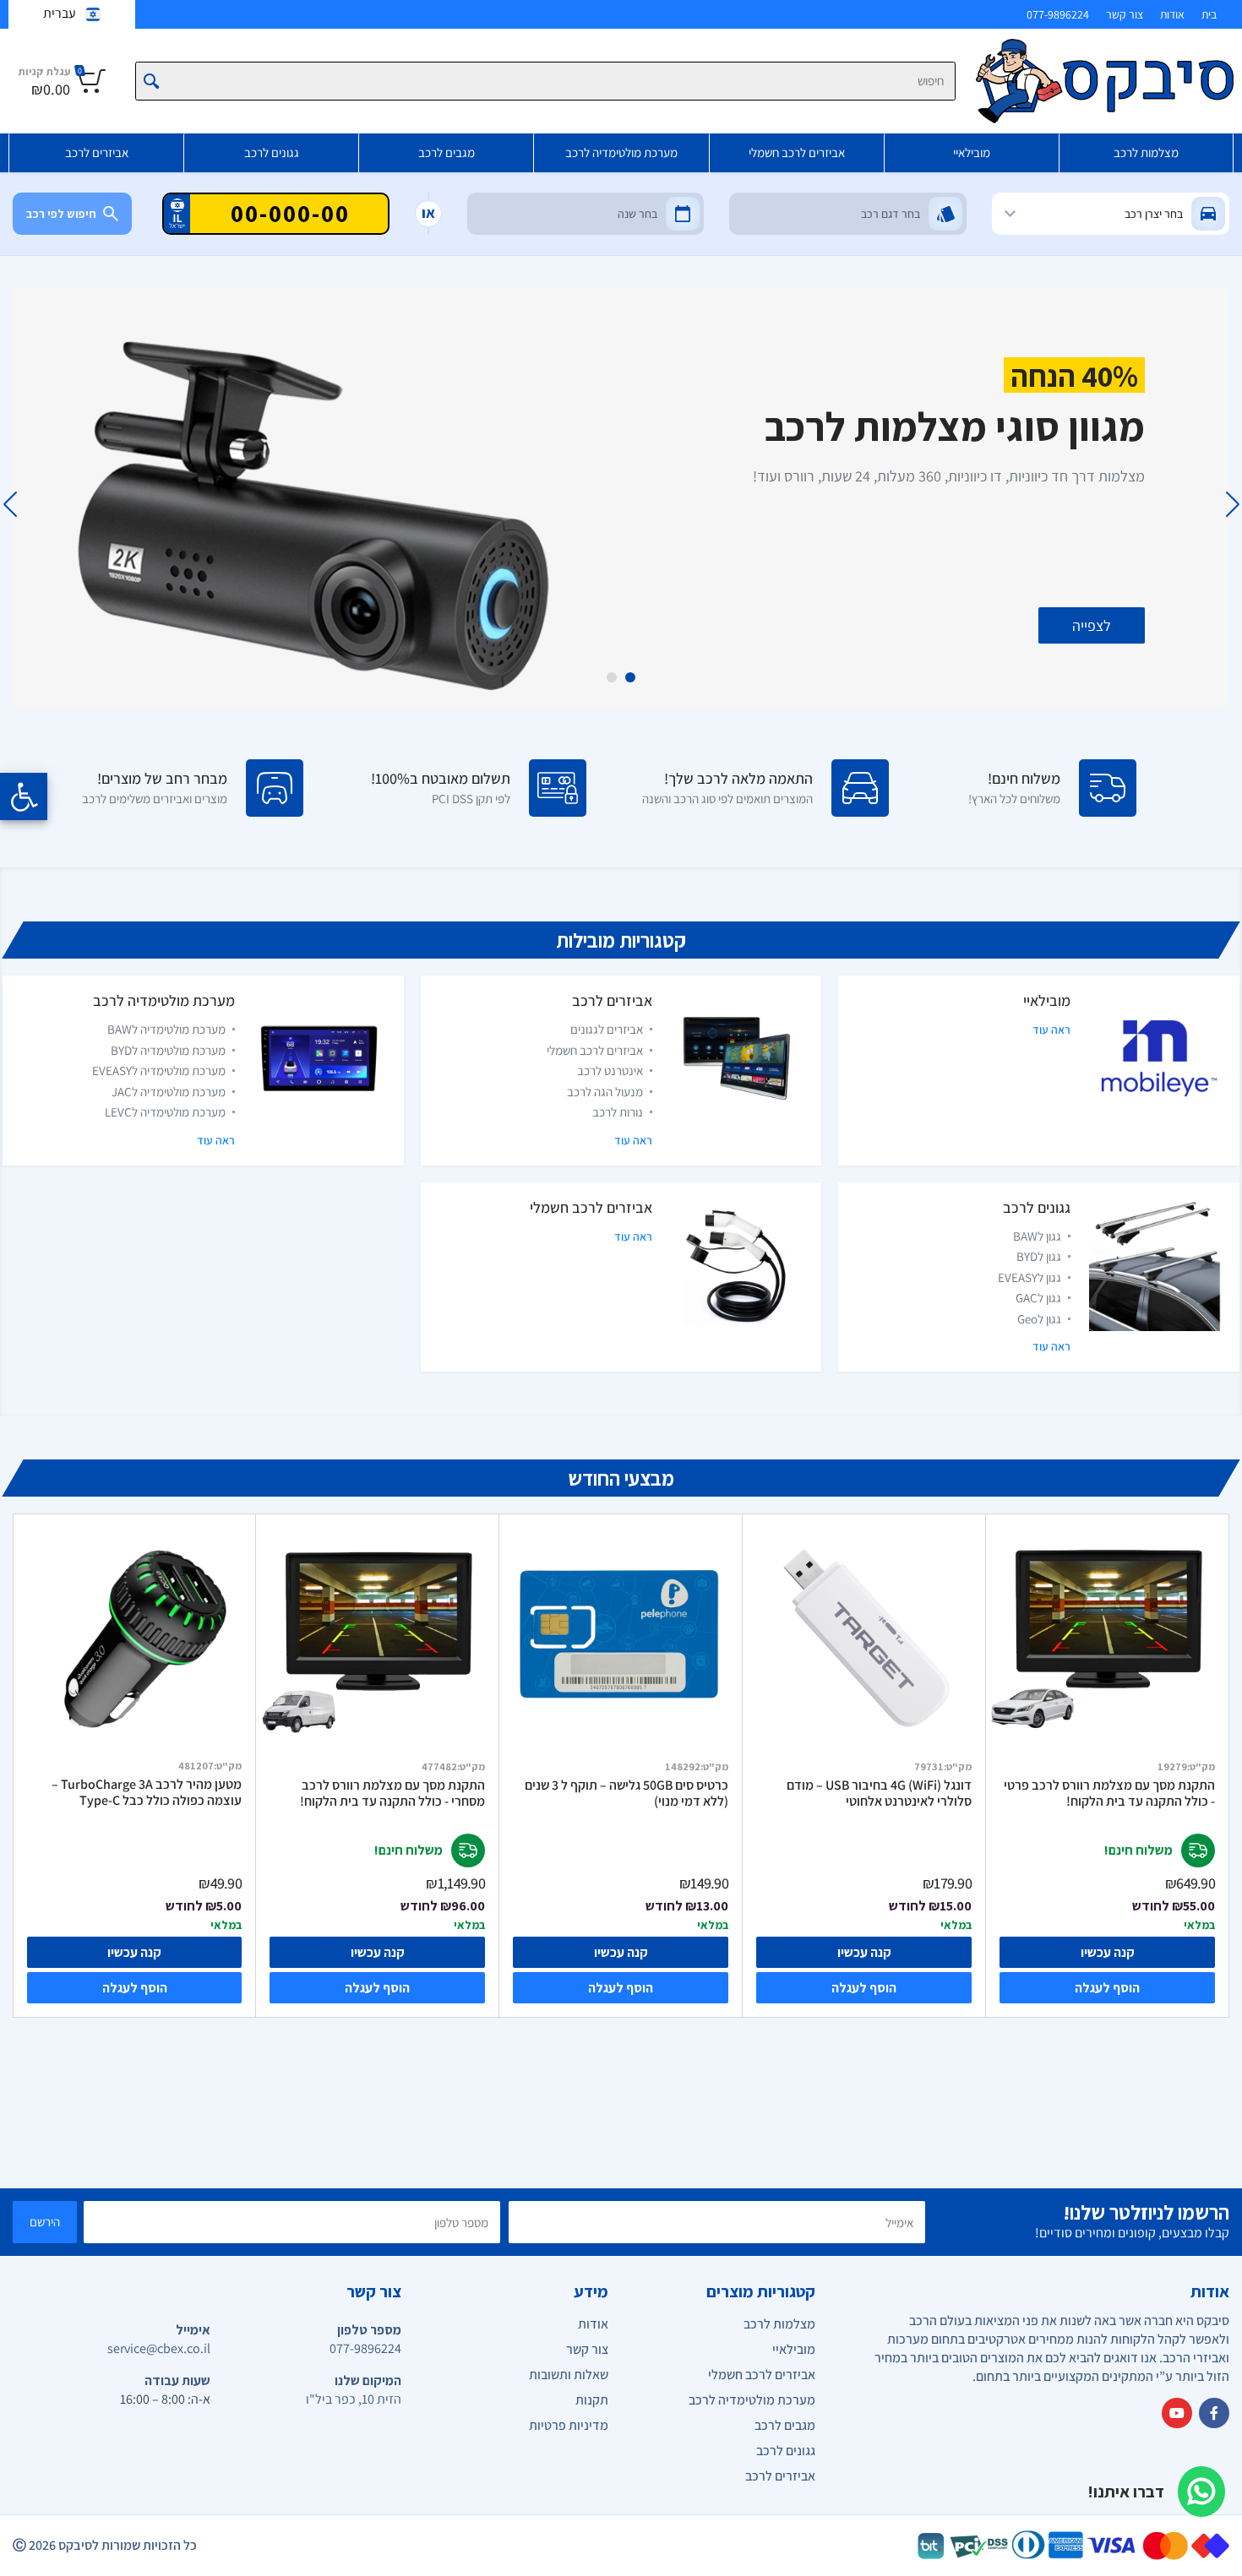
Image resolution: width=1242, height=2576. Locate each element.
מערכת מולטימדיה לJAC (169, 1092)
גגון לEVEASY (1030, 1277)
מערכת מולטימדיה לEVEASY (159, 1071)
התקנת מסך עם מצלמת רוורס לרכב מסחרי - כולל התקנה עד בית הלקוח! (392, 1793)
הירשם (45, 2222)
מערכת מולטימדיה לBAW (166, 1029)
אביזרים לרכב (97, 152)
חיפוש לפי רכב (61, 214)
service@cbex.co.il (159, 2348)
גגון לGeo (1039, 1319)
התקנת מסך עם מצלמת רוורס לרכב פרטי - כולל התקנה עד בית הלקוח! (1109, 1793)
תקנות (592, 2400)
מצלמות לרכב (1146, 152)
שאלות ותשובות (569, 2375)
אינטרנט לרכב (610, 1071)
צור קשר (1125, 14)
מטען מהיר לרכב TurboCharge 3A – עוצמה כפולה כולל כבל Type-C (147, 1793)
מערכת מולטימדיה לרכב (621, 152)
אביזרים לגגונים (607, 1029)
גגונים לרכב (272, 152)
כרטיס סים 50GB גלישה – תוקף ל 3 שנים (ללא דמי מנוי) (626, 1793)
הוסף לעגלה (1107, 1988)
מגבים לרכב (447, 152)
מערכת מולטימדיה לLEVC (165, 1112)
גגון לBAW (1037, 1236)
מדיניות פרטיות (569, 2425)
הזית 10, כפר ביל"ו (354, 2399)
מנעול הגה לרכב (605, 1092)
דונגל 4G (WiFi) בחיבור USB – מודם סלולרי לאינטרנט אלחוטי (879, 1793)
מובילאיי (972, 152)
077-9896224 (1058, 14)
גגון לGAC (1038, 1298)
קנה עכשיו (1108, 1952)
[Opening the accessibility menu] (24, 796)
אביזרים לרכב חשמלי (797, 152)
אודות (1172, 14)
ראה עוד (1051, 1030)
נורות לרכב (618, 1112)
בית (1209, 14)
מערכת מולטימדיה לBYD (168, 1050)
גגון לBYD (1039, 1256)
